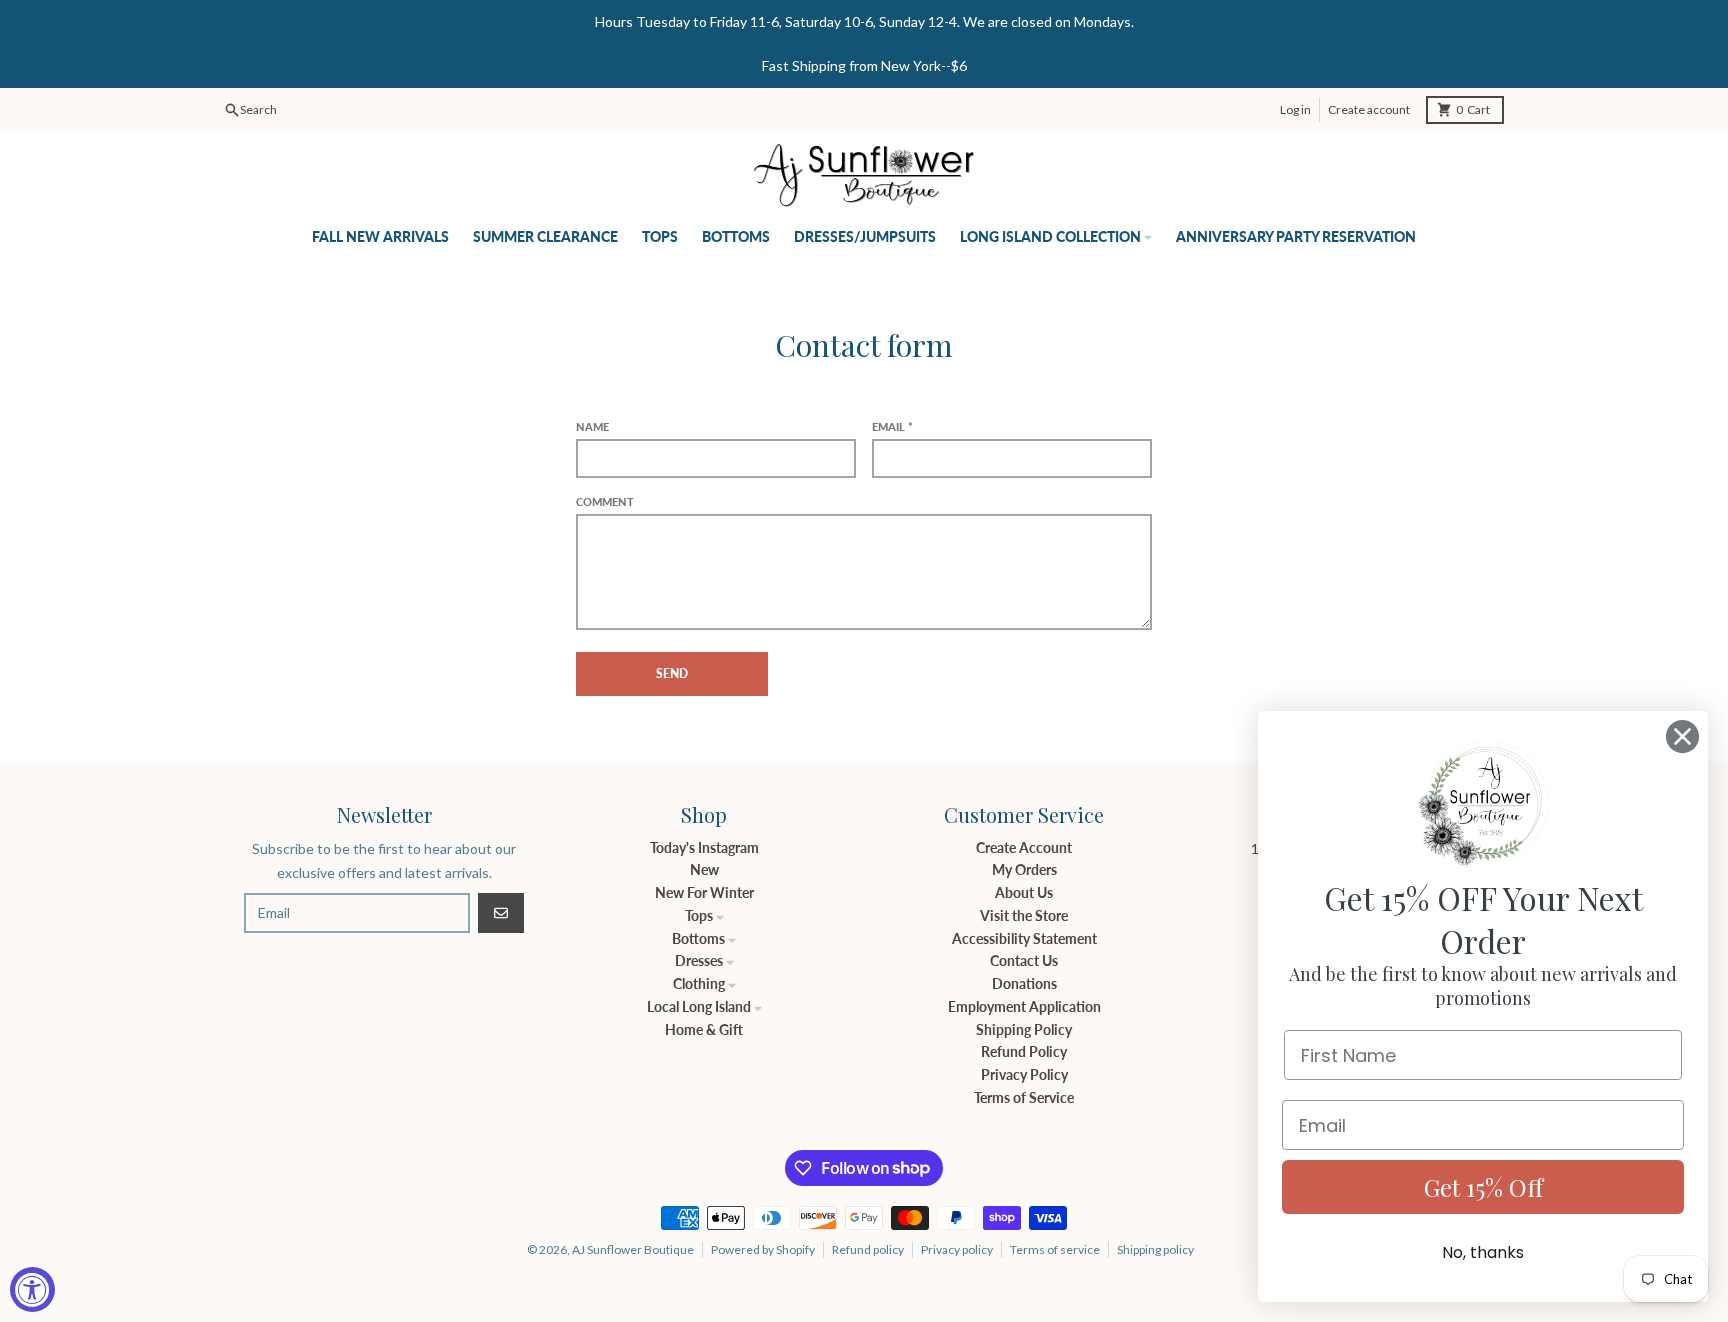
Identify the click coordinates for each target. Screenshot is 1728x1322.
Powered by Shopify (763, 1249)
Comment (605, 501)
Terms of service (1055, 1249)
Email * (892, 426)
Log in (1295, 109)
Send (672, 673)
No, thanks (1483, 1252)
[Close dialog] (1682, 736)
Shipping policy (1155, 1249)
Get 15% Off (1483, 1187)
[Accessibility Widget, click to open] (32, 1289)
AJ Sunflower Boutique (633, 1249)
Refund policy (868, 1249)
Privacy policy (957, 1249)
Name (592, 426)
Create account (1369, 109)
